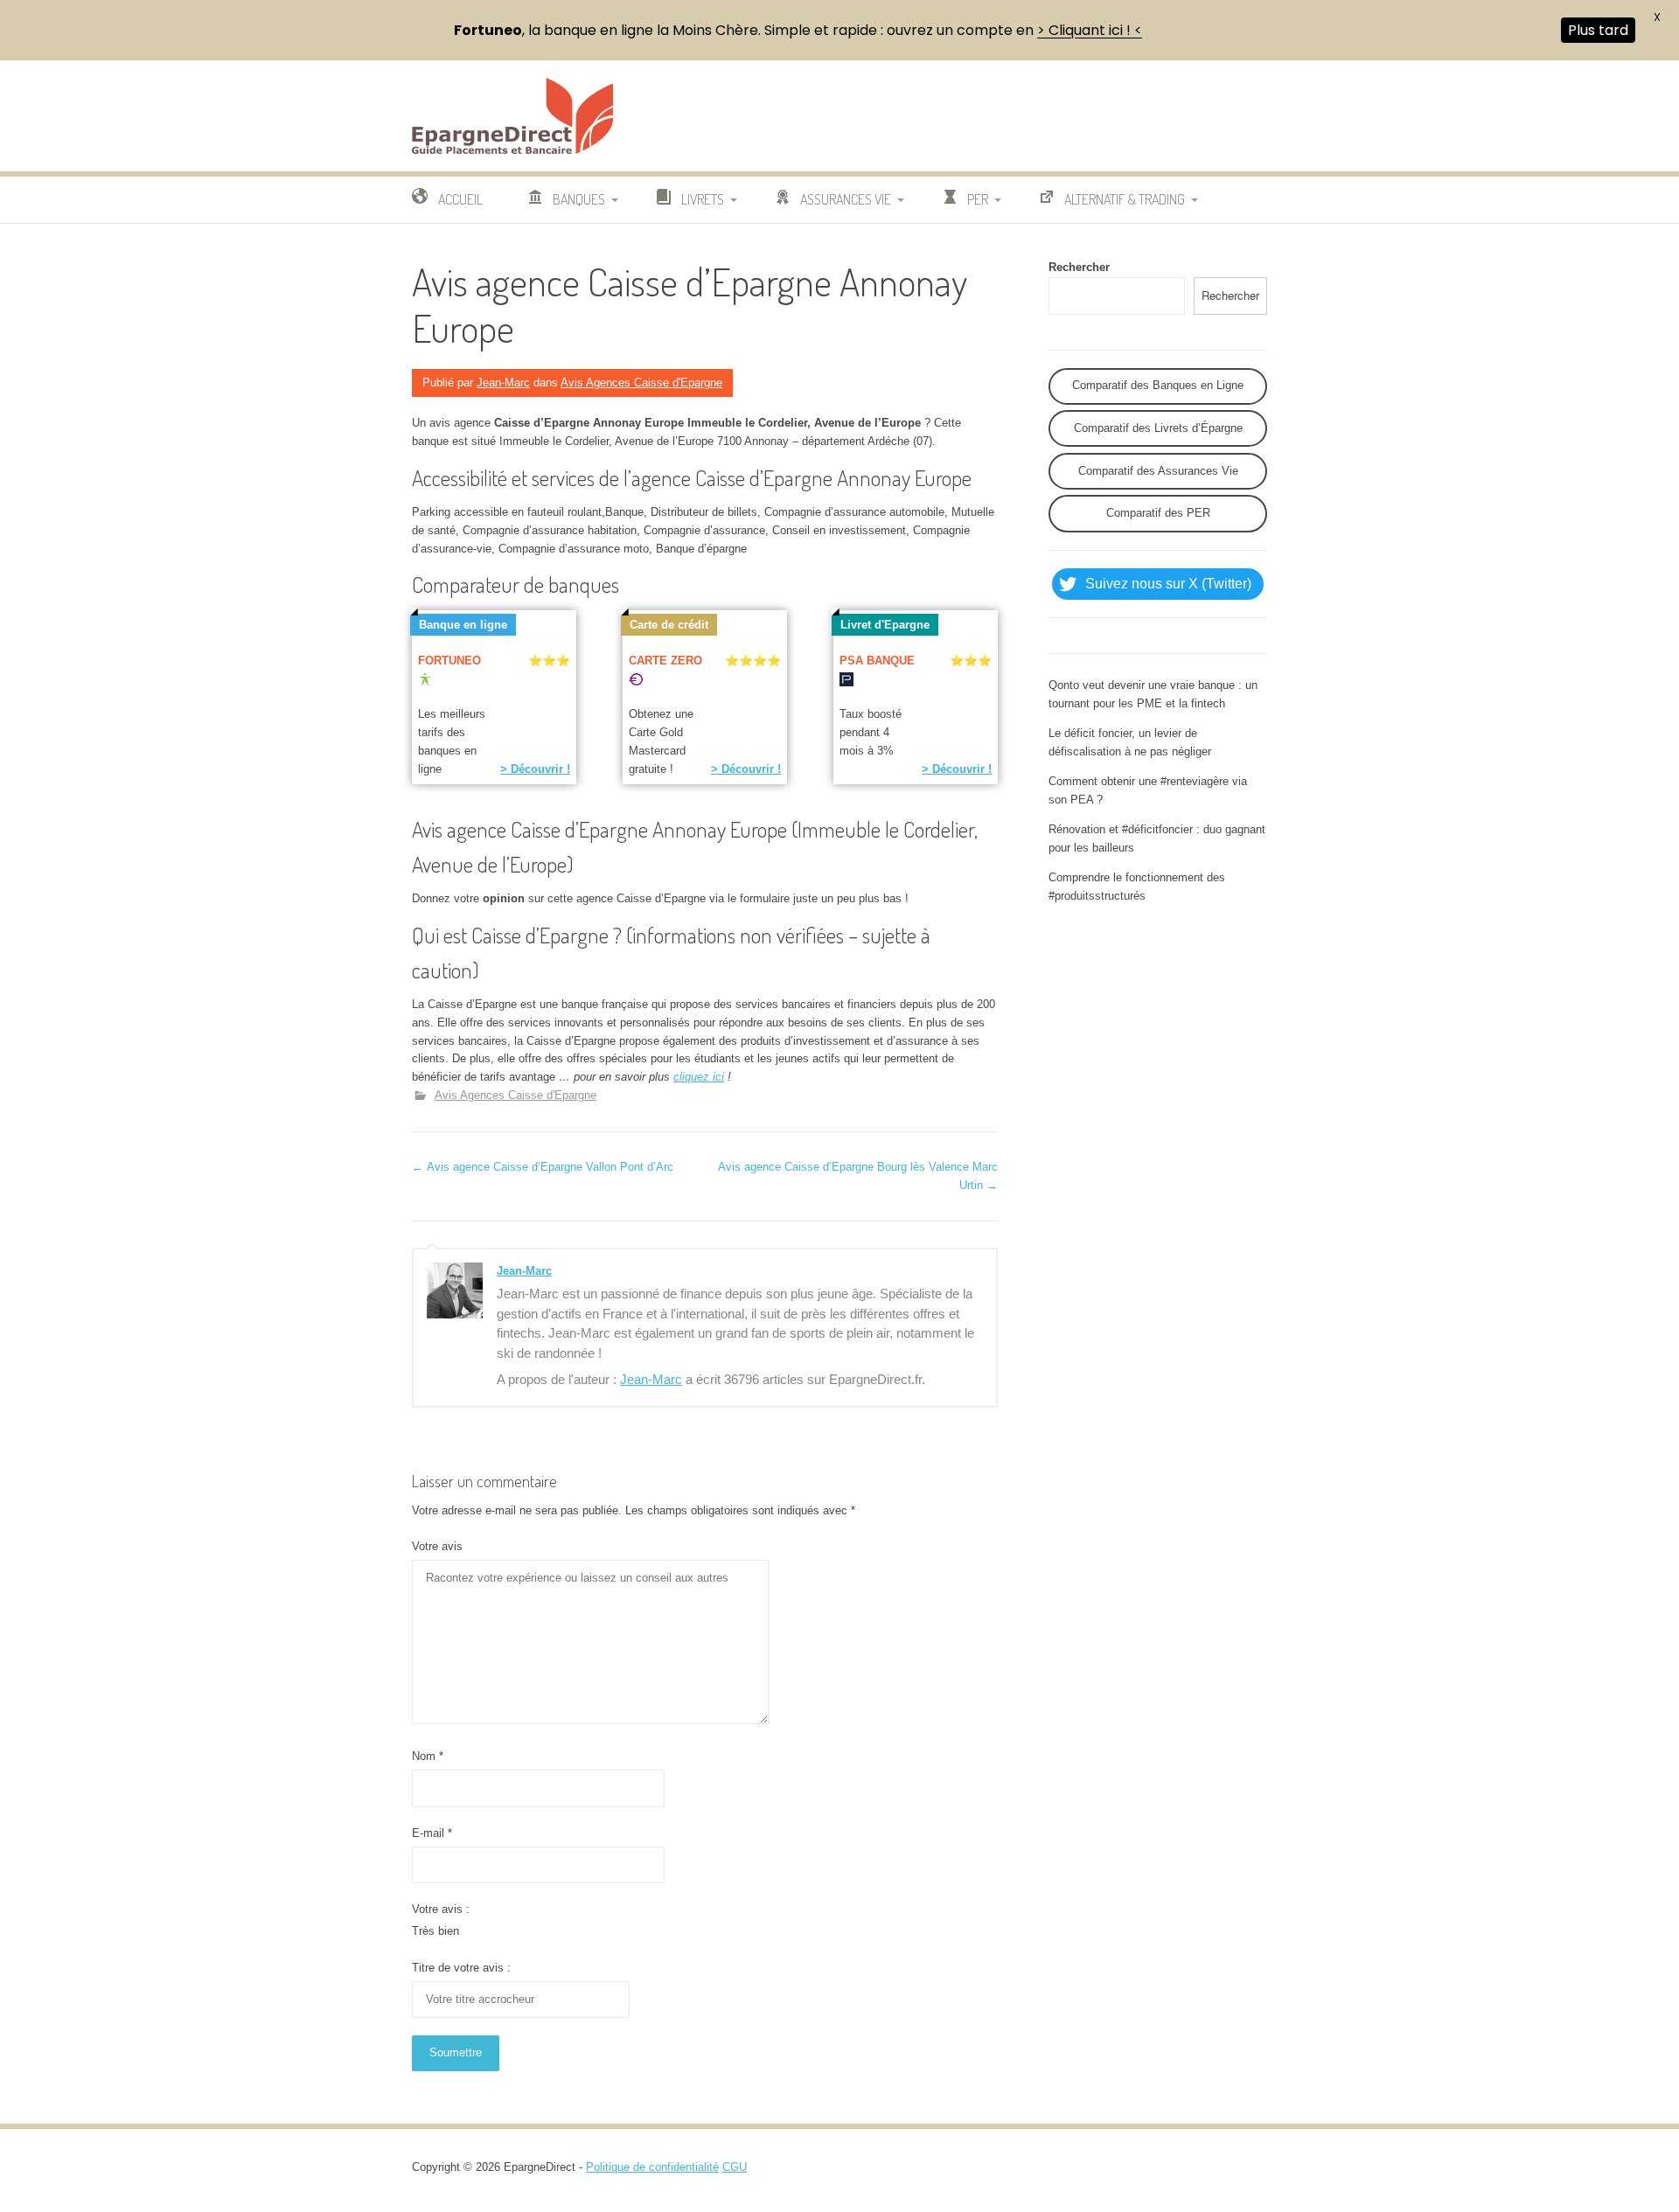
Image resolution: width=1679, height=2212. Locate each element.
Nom (428, 1756)
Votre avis (437, 1546)
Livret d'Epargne (885, 625)
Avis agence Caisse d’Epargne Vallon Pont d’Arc (543, 1167)
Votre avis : (441, 1909)
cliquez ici (699, 1077)
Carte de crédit (669, 625)
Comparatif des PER (1158, 513)
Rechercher (1079, 267)
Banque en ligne (463, 625)
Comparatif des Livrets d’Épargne (1158, 428)
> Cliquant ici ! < (1090, 30)
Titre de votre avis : (461, 1968)
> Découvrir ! (535, 769)
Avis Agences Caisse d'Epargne (641, 383)
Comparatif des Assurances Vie (1158, 471)
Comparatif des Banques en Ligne (1158, 385)
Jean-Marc (503, 383)
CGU (735, 2167)
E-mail (432, 1833)
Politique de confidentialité (652, 2167)
